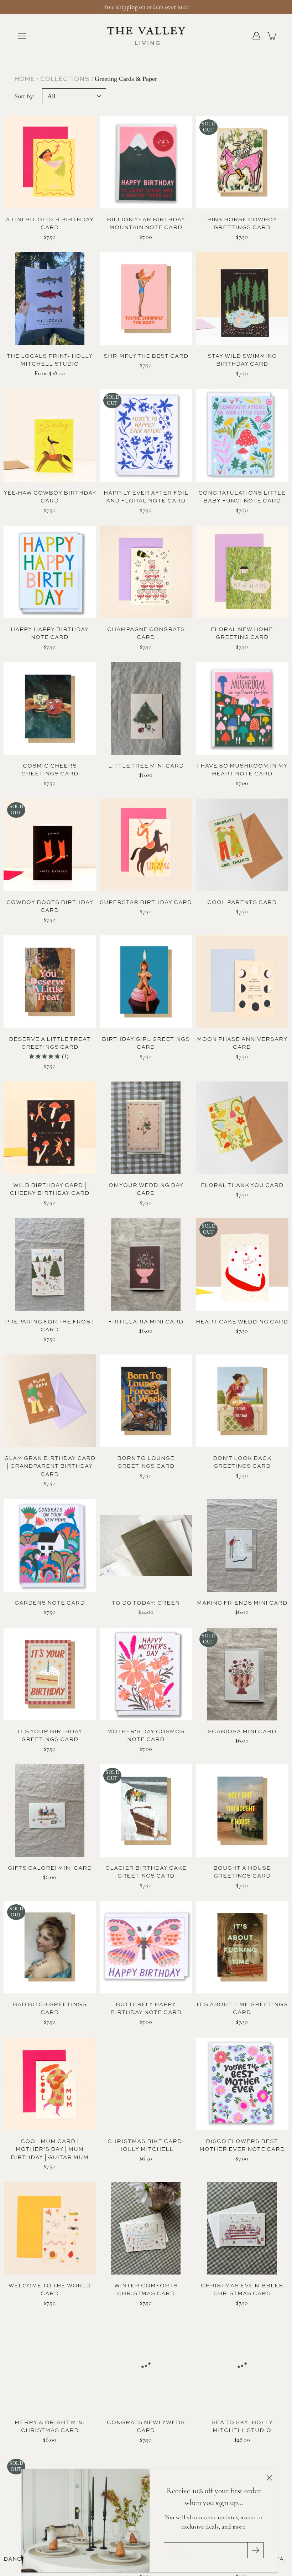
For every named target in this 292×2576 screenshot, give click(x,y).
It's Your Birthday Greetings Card (50, 1735)
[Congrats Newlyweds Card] (146, 2365)
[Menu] (22, 36)
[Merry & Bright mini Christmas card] (50, 2365)
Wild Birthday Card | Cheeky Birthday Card (50, 1189)
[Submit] (255, 2550)
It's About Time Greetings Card (242, 2008)
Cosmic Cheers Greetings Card (50, 770)
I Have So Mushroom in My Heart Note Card (242, 770)
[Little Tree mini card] (146, 708)
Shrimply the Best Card (146, 356)
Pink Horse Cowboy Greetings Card (242, 223)
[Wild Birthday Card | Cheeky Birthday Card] (50, 1128)
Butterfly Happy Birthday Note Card (146, 2008)
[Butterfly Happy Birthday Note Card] (146, 1947)
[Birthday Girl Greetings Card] (146, 982)
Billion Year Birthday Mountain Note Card (146, 223)
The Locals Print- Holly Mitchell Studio (50, 360)
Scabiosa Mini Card (242, 1731)
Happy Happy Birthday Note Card (50, 633)
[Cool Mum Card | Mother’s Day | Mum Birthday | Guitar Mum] (50, 2084)
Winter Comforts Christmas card (146, 2290)
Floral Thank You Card (242, 1185)
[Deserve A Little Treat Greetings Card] (50, 982)
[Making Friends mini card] (242, 1545)
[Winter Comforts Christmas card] (146, 2228)
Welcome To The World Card (50, 2290)
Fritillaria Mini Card (146, 1321)
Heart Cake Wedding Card (242, 1321)
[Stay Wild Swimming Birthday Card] (242, 299)
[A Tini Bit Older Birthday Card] (50, 162)
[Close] (269, 2477)
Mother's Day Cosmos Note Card (146, 1735)
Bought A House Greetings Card (242, 1872)
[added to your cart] (272, 36)
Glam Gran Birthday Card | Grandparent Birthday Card (50, 1466)
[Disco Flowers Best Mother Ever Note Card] (242, 2084)
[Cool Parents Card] (242, 845)
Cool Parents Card (242, 902)
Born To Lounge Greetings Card (146, 1462)
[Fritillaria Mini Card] (146, 1264)
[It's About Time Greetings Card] (242, 1947)
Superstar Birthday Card (146, 902)
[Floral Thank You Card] (242, 1128)
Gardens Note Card (50, 1603)
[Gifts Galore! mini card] (50, 1811)
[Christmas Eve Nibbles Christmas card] (242, 2228)
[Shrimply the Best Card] (146, 299)
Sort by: (25, 96)
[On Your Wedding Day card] (146, 1128)
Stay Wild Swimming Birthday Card (242, 360)
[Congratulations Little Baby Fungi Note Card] (242, 435)
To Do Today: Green (146, 1603)
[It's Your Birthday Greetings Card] (50, 1674)
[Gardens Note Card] (50, 1545)
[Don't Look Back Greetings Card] (242, 1401)
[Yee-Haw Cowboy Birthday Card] (50, 435)
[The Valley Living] (146, 36)
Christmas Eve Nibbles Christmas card (242, 2290)
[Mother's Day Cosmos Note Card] (146, 1674)
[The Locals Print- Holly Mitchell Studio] (50, 299)
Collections (65, 79)
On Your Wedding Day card (146, 1189)
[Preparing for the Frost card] (50, 1264)
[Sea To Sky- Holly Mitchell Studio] (242, 2365)
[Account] (256, 36)
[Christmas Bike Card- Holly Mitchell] (146, 2084)
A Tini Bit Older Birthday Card (50, 223)
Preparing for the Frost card (50, 1326)
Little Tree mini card (146, 766)
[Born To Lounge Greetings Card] (146, 1401)
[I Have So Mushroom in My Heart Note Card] (242, 708)
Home (25, 79)
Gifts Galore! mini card (50, 1868)
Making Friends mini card (242, 1603)
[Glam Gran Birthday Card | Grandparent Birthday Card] (50, 1401)
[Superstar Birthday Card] (146, 845)
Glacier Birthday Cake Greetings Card (146, 1872)
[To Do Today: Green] (146, 1545)
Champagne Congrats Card (146, 633)
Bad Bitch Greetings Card (50, 2008)
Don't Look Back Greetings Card (242, 1462)
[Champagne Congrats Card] (146, 572)
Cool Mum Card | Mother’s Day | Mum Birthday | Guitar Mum (50, 2149)
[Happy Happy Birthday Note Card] (50, 572)
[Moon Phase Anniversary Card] (242, 982)
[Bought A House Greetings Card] (242, 1811)
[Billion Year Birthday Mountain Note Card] (146, 162)
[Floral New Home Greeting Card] (242, 572)
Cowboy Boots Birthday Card (50, 906)
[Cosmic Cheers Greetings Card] (50, 708)
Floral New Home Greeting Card (242, 633)
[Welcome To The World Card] (50, 2228)
